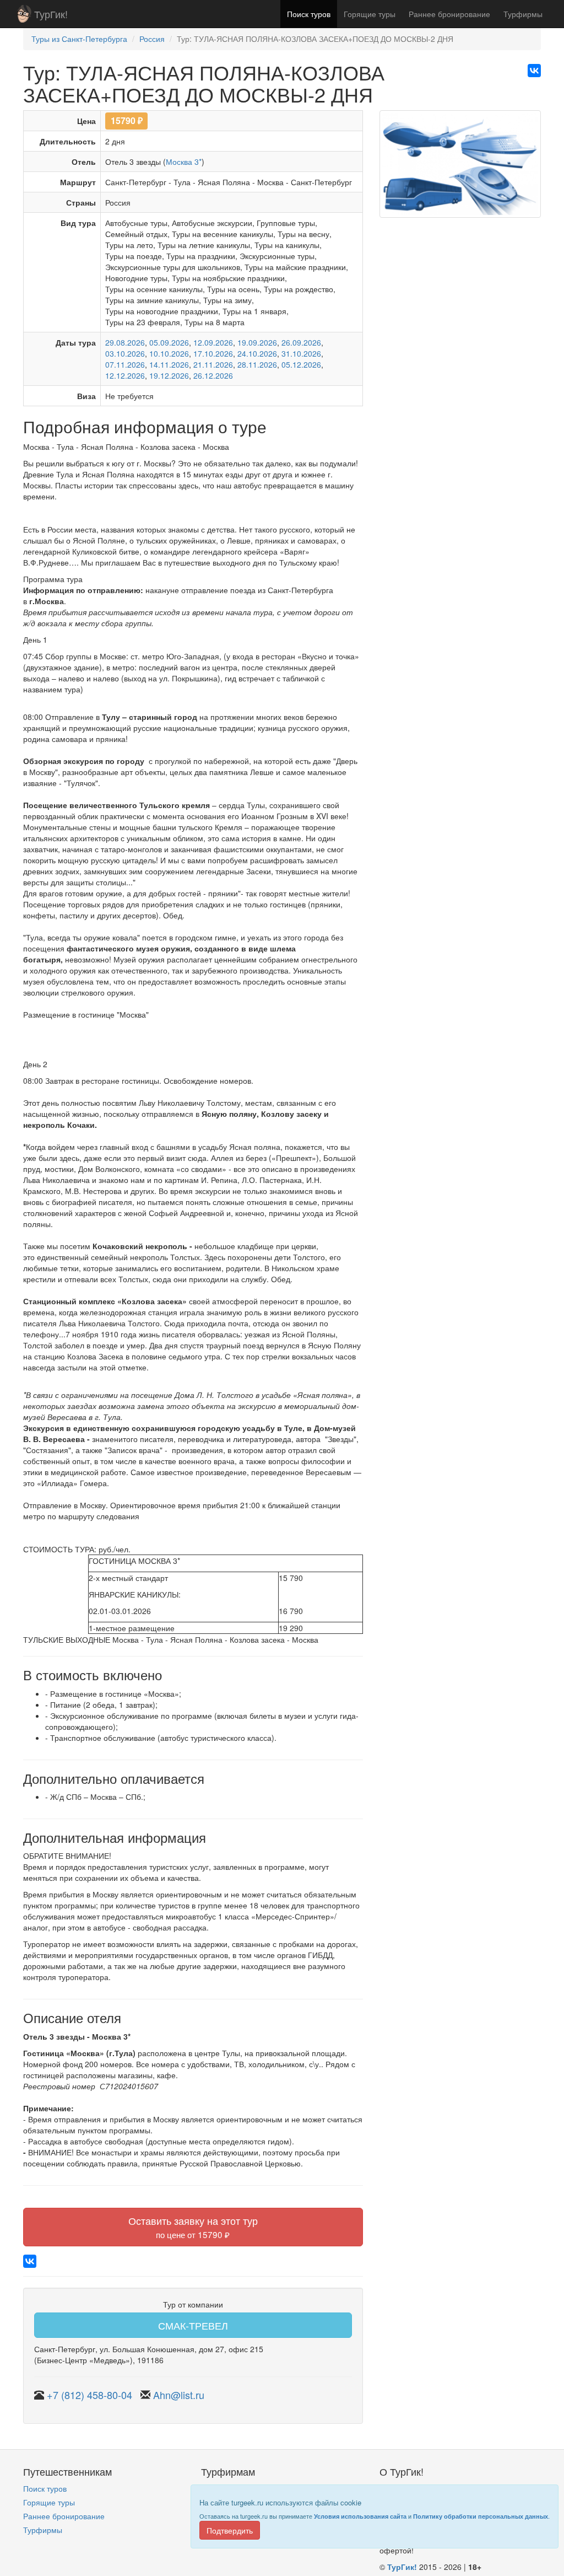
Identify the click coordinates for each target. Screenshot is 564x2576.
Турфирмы (523, 14)
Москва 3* (184, 162)
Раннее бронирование (449, 14)
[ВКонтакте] (534, 71)
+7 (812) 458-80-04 (90, 2395)
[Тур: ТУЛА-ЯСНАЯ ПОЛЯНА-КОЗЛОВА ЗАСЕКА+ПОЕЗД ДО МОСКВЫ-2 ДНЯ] (460, 168)
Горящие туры (370, 14)
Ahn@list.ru (179, 2395)
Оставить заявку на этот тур (193, 2227)
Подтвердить (230, 2530)
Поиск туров (309, 14)
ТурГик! (51, 14)
